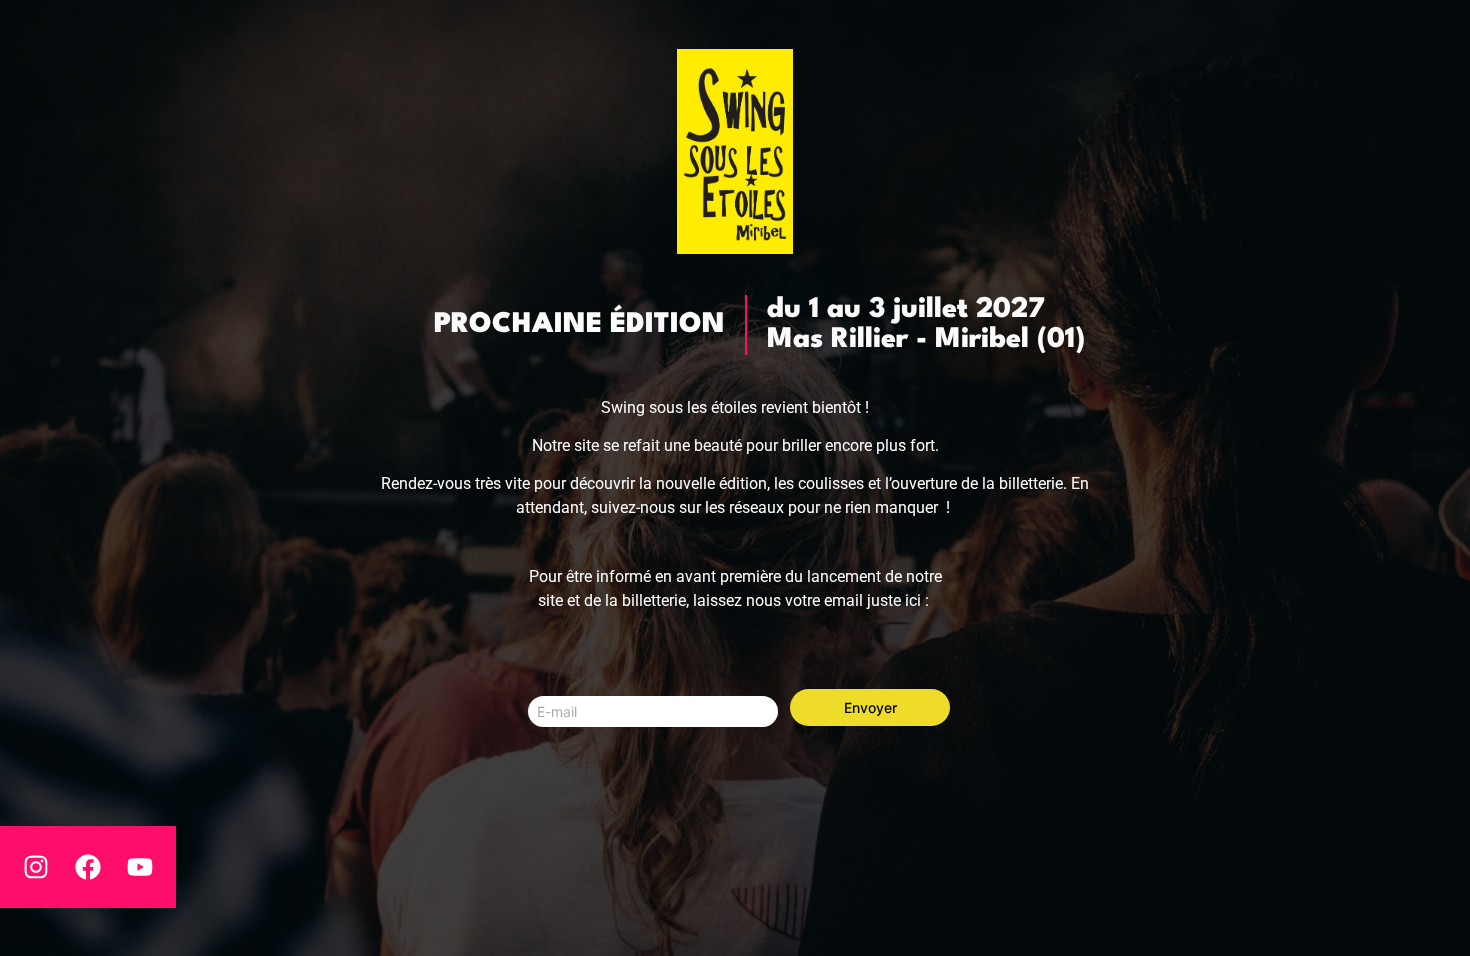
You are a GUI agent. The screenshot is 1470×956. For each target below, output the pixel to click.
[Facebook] (88, 867)
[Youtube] (140, 867)
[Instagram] (36, 867)
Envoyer (870, 707)
